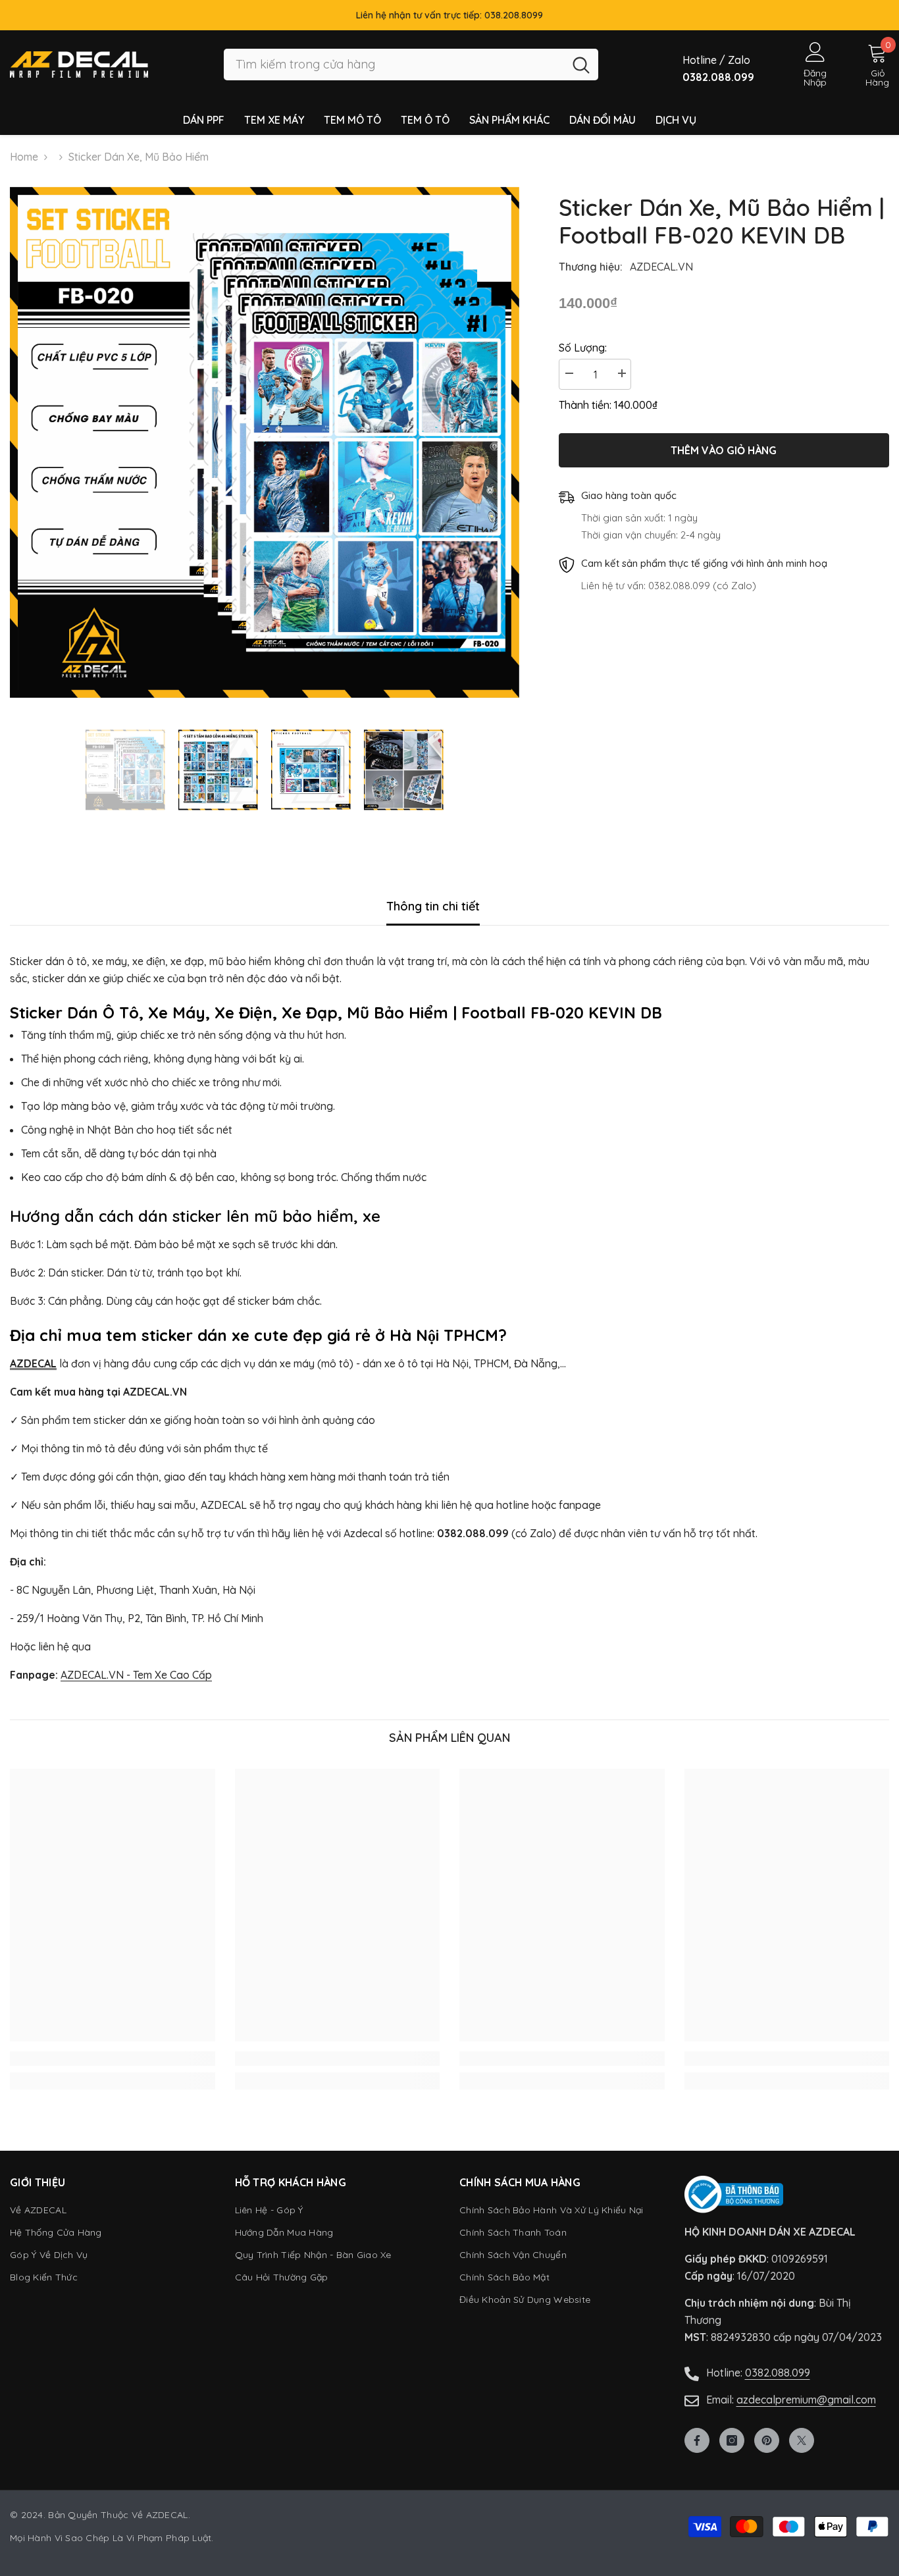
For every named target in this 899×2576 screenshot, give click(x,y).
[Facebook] (697, 2440)
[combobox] (394, 65)
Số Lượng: (583, 348)
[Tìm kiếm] (411, 65)
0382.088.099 (778, 2373)
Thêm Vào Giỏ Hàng (724, 449)
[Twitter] (802, 2440)
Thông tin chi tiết (433, 906)
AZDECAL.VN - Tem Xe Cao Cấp (136, 1675)
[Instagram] (732, 2440)
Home (24, 157)
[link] (113, 2059)
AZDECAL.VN (661, 267)
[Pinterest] (767, 2440)
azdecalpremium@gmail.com (806, 2400)
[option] (265, 442)
